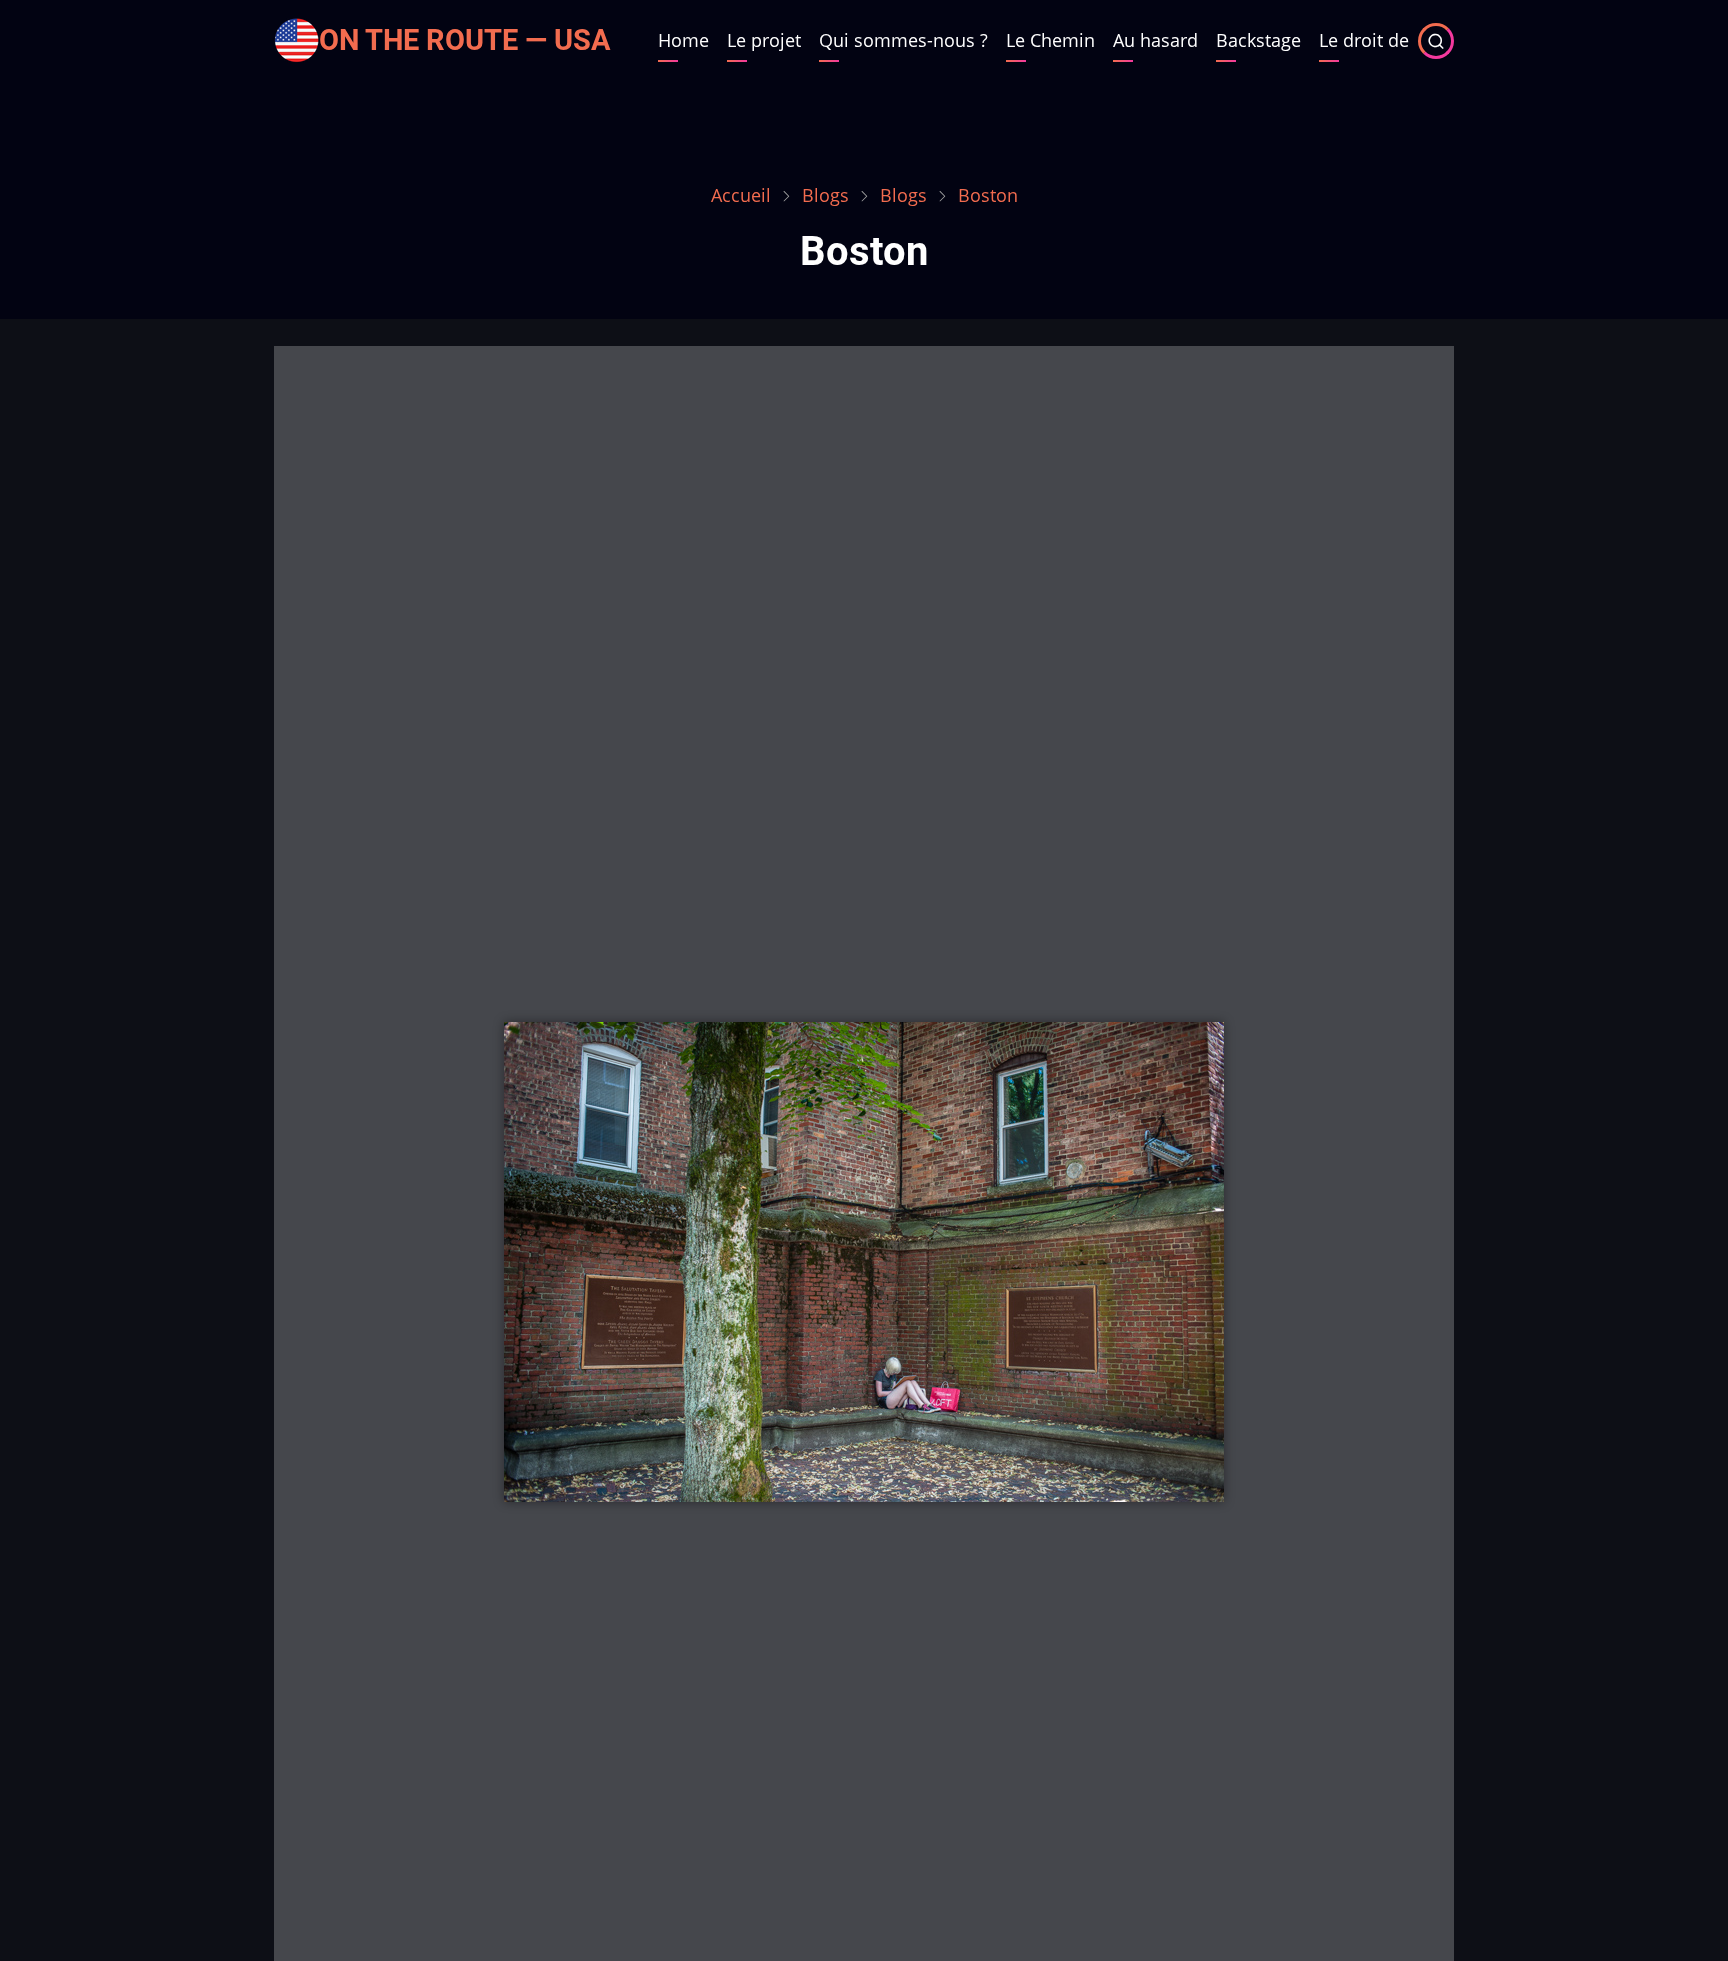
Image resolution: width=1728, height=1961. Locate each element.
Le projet (764, 40)
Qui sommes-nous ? (903, 40)
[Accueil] (296, 38)
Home (683, 40)
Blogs (825, 195)
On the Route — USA (465, 40)
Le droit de (1364, 40)
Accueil (741, 195)
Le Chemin (1050, 40)
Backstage (1258, 40)
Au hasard (1155, 40)
